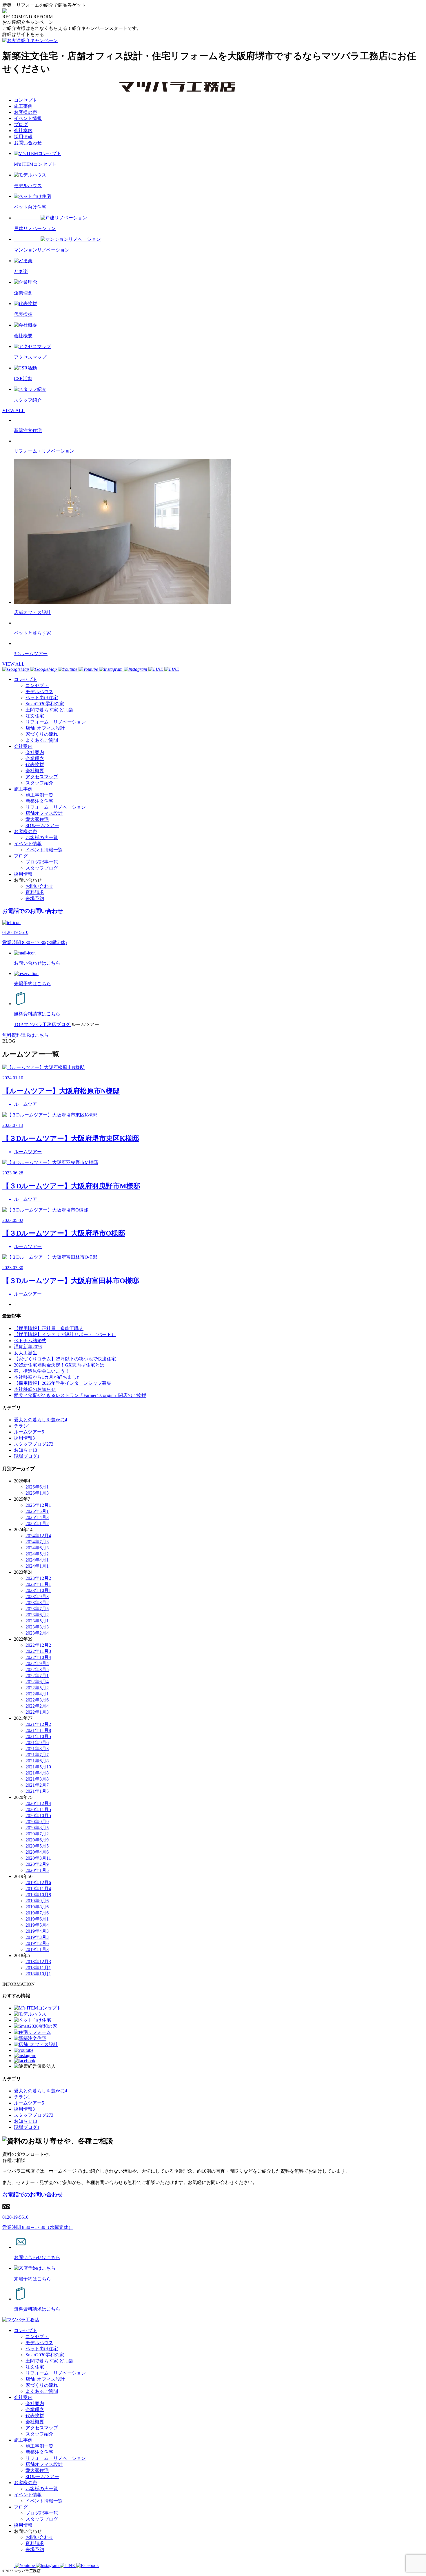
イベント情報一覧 (44, 850)
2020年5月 (37, 1846)
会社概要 (35, 771)
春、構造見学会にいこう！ (42, 1371)
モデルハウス (39, 692)
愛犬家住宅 (37, 819)
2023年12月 (38, 1578)
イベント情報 (28, 118)
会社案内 (23, 131)
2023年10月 (38, 1590)
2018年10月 (38, 1974)
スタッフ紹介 (39, 783)
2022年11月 (38, 1651)
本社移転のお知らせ (35, 1389)
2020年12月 (38, 1803)
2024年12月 (38, 1536)
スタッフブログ (42, 868)
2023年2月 (37, 1633)
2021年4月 (37, 1773)
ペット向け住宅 (42, 698)
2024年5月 (37, 1554)
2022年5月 (37, 1688)
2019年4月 (37, 1931)
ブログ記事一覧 (42, 862)
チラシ (22, 1426)
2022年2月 (37, 1706)
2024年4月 (37, 1560)
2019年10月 (38, 1895)
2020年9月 (37, 1822)
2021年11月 (38, 1730)
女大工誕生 (26, 1353)
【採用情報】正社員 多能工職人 (49, 1328)
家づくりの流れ (42, 734)
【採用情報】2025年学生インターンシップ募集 (63, 1383)
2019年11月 (38, 1889)
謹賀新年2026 (28, 1347)
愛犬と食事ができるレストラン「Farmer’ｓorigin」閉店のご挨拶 (80, 1395)
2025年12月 (38, 1505)
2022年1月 (37, 1712)
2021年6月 (37, 1761)
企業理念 (35, 758)
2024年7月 (37, 1542)
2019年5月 (37, 1925)
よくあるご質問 (42, 740)
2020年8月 (37, 1828)
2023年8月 (37, 1603)
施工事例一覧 (39, 795)
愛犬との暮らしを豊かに (41, 1420)
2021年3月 (37, 1779)
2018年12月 (38, 1962)
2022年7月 (37, 1676)
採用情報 (23, 137)
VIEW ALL (13, 410)
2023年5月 (37, 1621)
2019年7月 (37, 1913)
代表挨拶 (35, 765)
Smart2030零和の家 (45, 704)
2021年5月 (38, 1767)
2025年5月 (37, 1511)
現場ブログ (27, 1456)
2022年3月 (37, 1700)
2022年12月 (38, 1645)
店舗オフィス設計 (44, 813)
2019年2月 (37, 1943)
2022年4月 (37, 1694)
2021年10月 (38, 1736)
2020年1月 (37, 1870)
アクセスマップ (42, 777)
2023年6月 (37, 1615)
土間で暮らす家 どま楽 (49, 710)
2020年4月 (37, 1852)
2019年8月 (37, 1907)
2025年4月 (37, 1517)
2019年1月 (37, 1949)
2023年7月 (37, 1609)
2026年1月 (37, 1493)
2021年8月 (37, 1749)
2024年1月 (37, 1566)
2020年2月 (37, 1864)
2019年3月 (37, 1937)
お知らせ (26, 1450)
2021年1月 (37, 1791)
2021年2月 (37, 1785)
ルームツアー (29, 1432)
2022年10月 (38, 1657)
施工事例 (23, 106)
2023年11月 (38, 1584)
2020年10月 (38, 1816)
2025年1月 (37, 1523)
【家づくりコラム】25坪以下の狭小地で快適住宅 (65, 1359)
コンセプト (26, 100)
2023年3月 (37, 1627)
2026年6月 (37, 1487)
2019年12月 (38, 1882)
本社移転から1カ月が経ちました (48, 1377)
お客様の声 (26, 112)
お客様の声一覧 (42, 838)
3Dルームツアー (42, 825)
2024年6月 (37, 1548)
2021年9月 (37, 1742)
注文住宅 (35, 716)
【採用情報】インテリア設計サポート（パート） (65, 1335)
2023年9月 (37, 1596)
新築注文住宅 (39, 801)
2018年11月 (38, 1968)
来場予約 (35, 898)
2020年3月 (38, 1858)
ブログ (21, 124)
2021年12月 (38, 1724)
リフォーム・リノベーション (56, 722)
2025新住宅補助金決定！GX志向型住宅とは (59, 1365)
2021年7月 (37, 1755)
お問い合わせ (28, 143)
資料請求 (35, 892)
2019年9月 (37, 1901)
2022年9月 (37, 1663)
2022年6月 (37, 1682)
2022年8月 (37, 1669)
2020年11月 (38, 1809)
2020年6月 (37, 1840)
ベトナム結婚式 (30, 1341)
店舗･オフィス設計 (45, 728)
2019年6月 (37, 1919)
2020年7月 (37, 1834)
